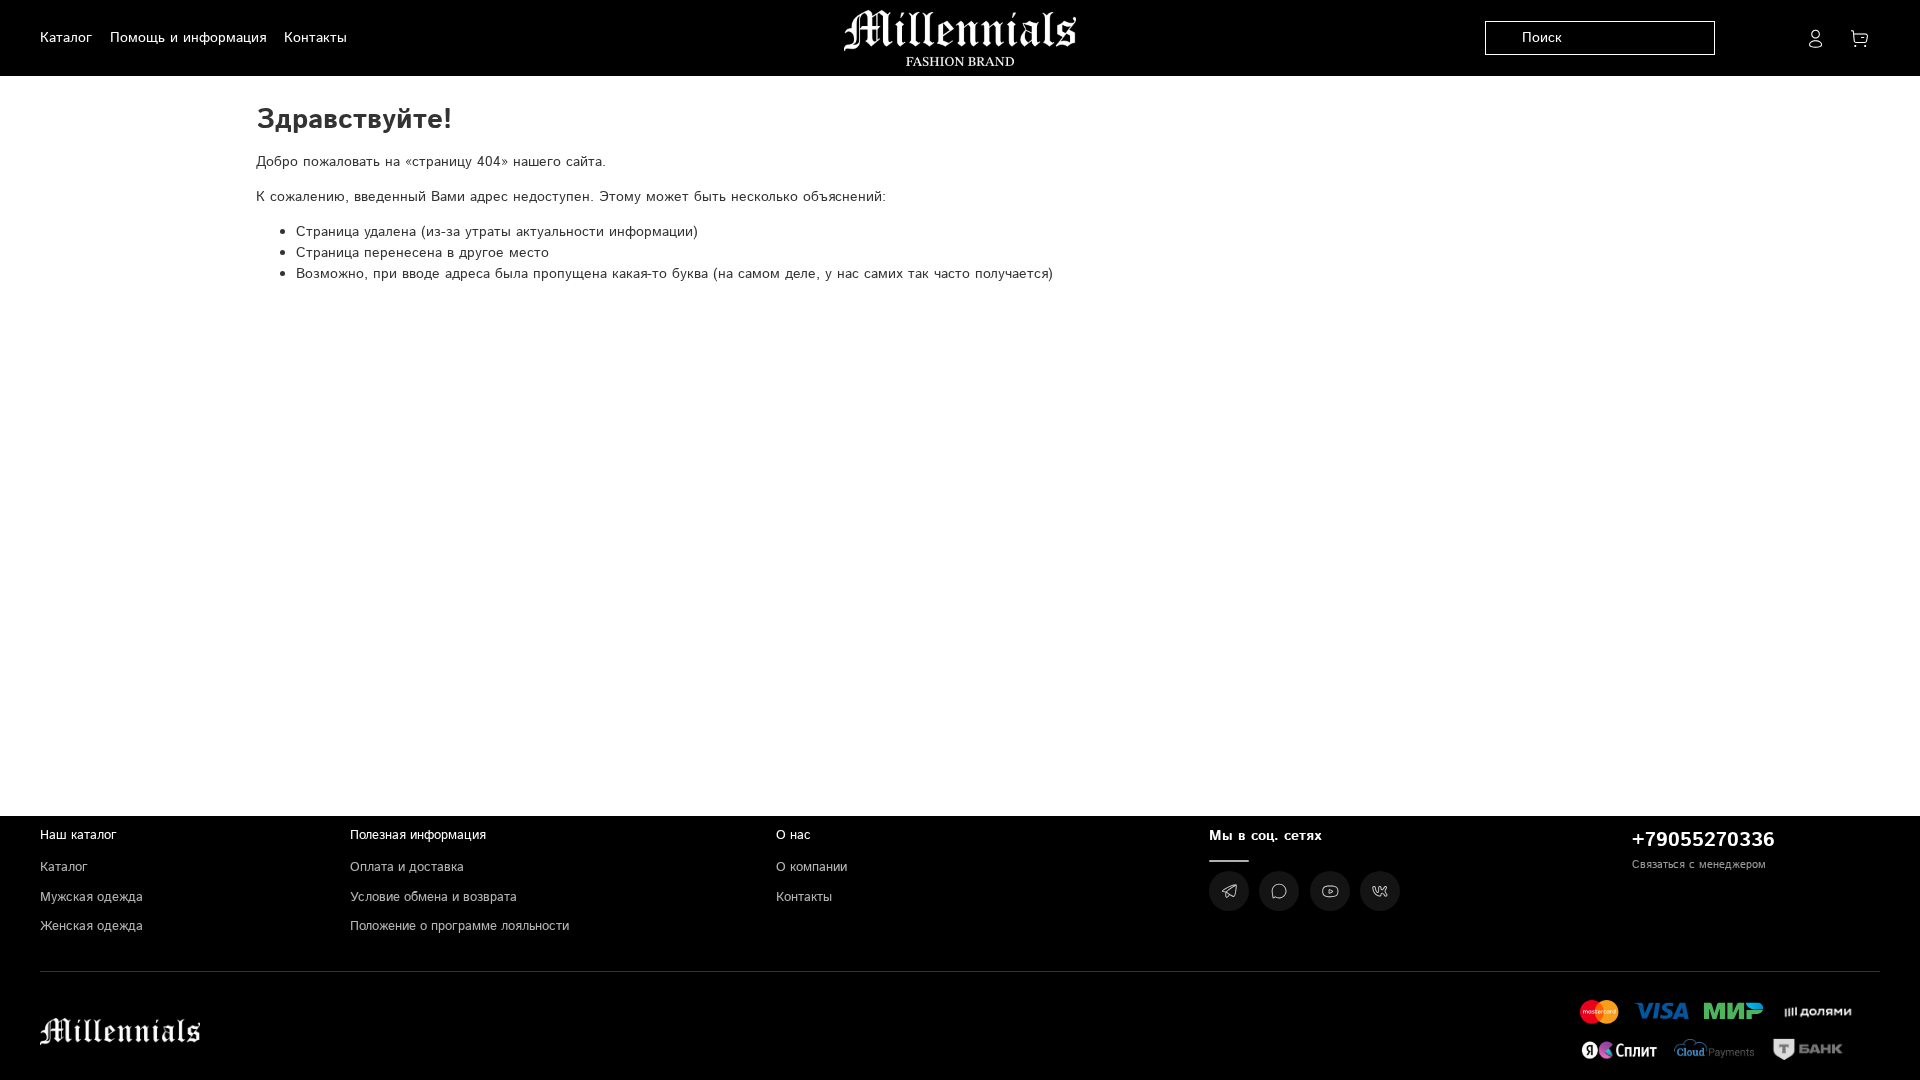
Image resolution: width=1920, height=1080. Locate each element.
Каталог (64, 867)
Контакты (804, 897)
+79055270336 (1703, 840)
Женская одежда (91, 926)
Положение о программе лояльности (459, 926)
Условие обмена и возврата (433, 897)
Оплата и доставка (407, 867)
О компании (811, 867)
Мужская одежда (91, 897)
